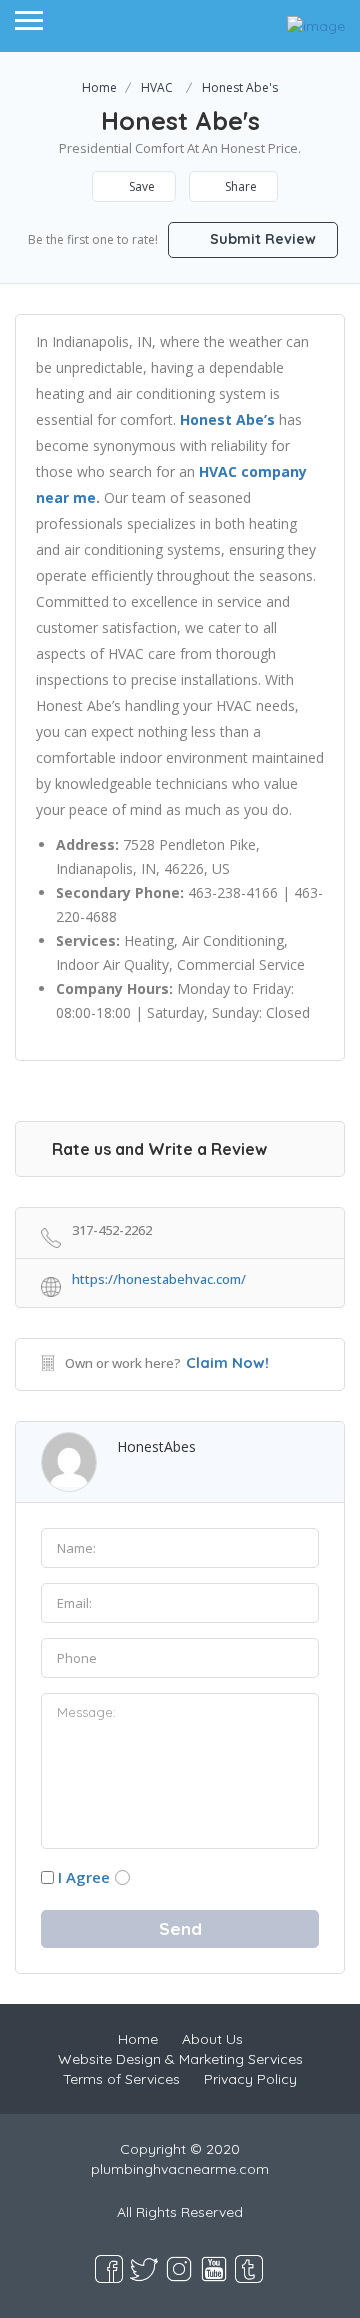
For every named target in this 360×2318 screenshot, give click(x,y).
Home (99, 87)
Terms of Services (121, 2079)
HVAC (157, 87)
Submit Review (261, 239)
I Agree (84, 1877)
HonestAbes (156, 1446)
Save (140, 186)
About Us (212, 2039)
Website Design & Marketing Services (180, 2059)
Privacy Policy (250, 2079)
